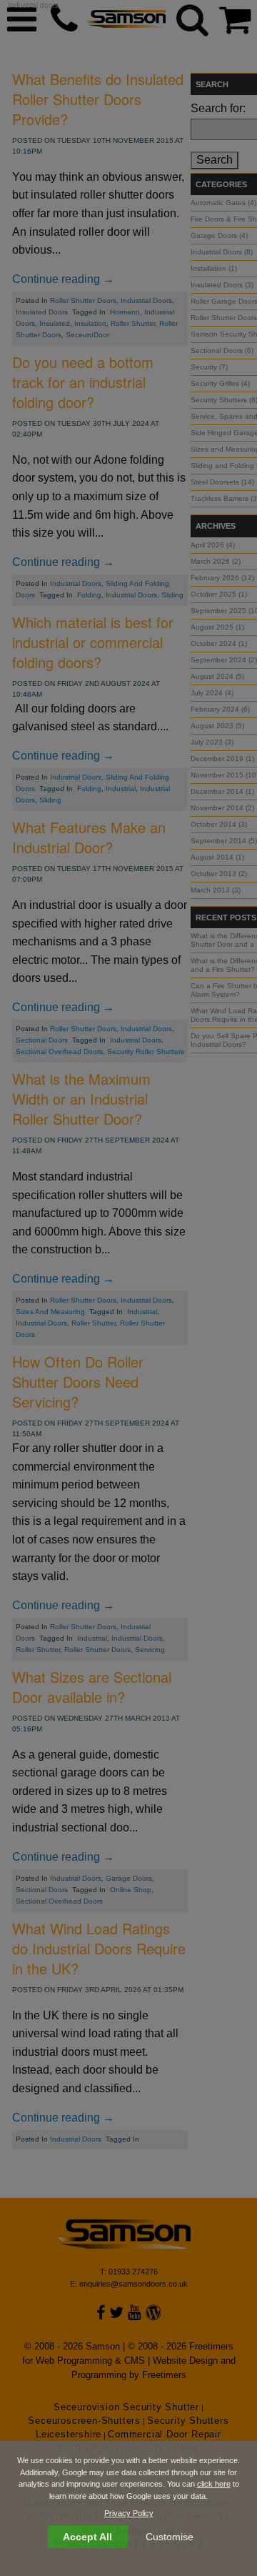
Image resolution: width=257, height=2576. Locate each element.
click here (214, 2484)
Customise (170, 2537)
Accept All (87, 2537)
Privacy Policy (129, 2513)
